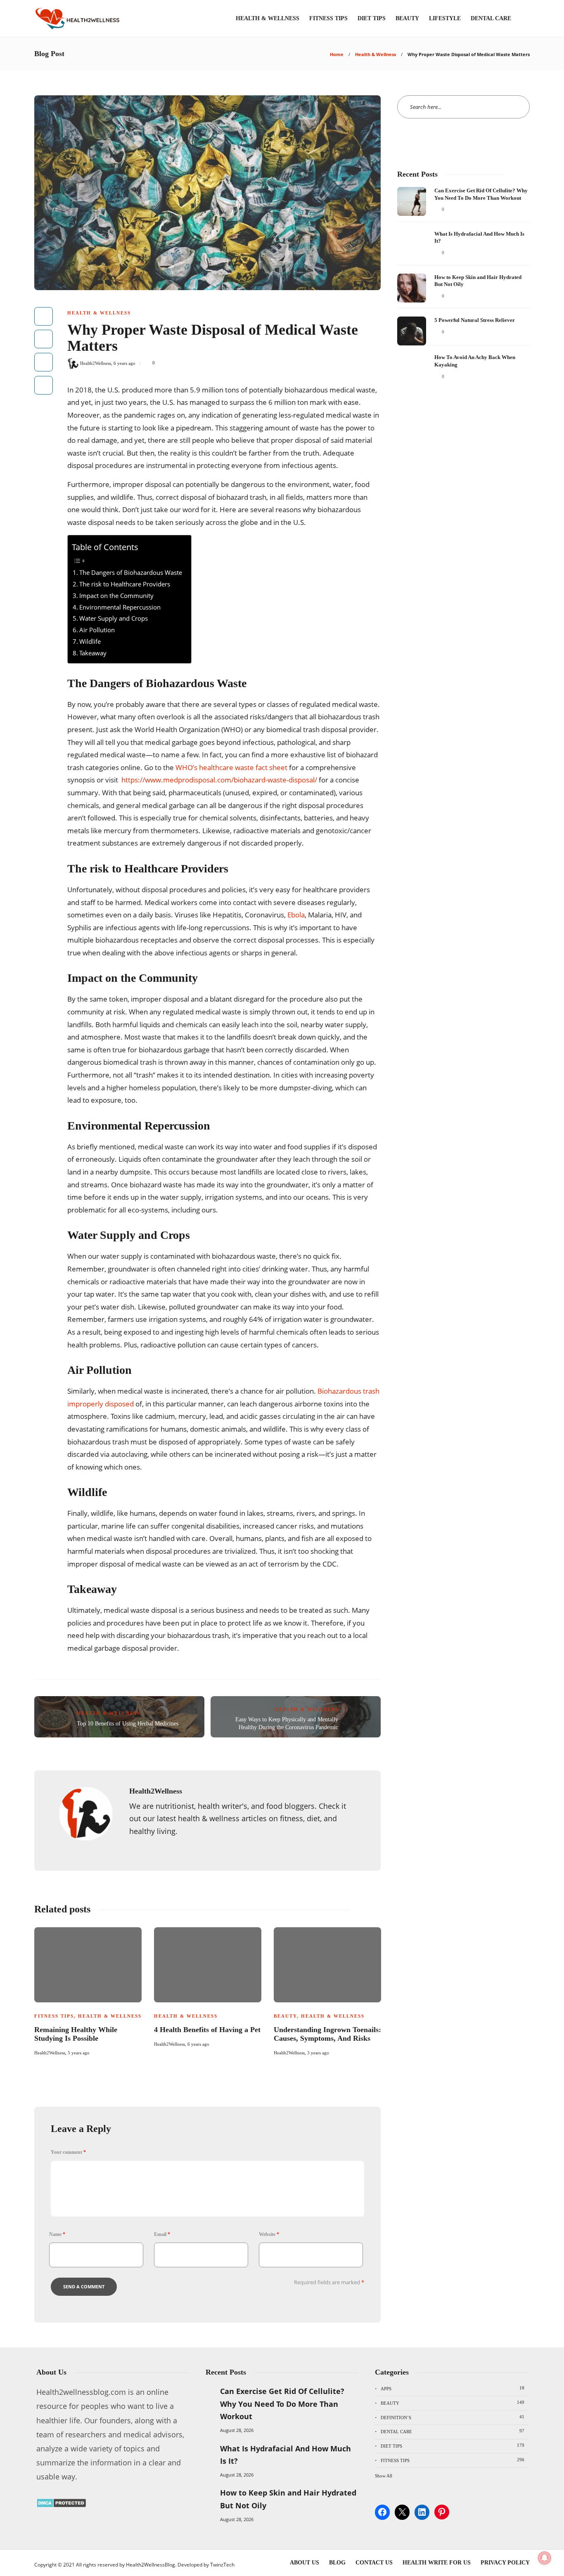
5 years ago (79, 2053)
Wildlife (90, 641)
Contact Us (374, 2563)
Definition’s (453, 2417)
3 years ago (318, 2053)
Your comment (68, 2152)
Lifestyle (445, 18)
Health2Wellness (96, 363)
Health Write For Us (437, 2563)
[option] (88, 1990)
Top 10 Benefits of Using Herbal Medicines (128, 1724)
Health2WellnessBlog (150, 2565)
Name (57, 2234)
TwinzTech (222, 2565)
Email (162, 2234)
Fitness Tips (328, 18)
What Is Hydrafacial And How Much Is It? (286, 2455)
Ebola (296, 915)
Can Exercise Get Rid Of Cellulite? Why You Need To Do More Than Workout (282, 2404)
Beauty (407, 18)
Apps (453, 2388)
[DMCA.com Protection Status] (61, 2505)
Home (337, 54)
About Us (305, 2563)
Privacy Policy (505, 2563)
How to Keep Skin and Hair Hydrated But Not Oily (288, 2499)
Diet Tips (372, 18)
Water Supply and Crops (114, 618)
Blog (337, 2563)
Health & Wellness (268, 18)
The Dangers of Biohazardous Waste (131, 572)
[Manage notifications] (545, 2558)
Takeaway (93, 653)
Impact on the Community (116, 596)
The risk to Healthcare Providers (126, 584)
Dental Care (491, 18)
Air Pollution (97, 630)
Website (269, 2234)
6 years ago (124, 363)
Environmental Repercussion (120, 607)
